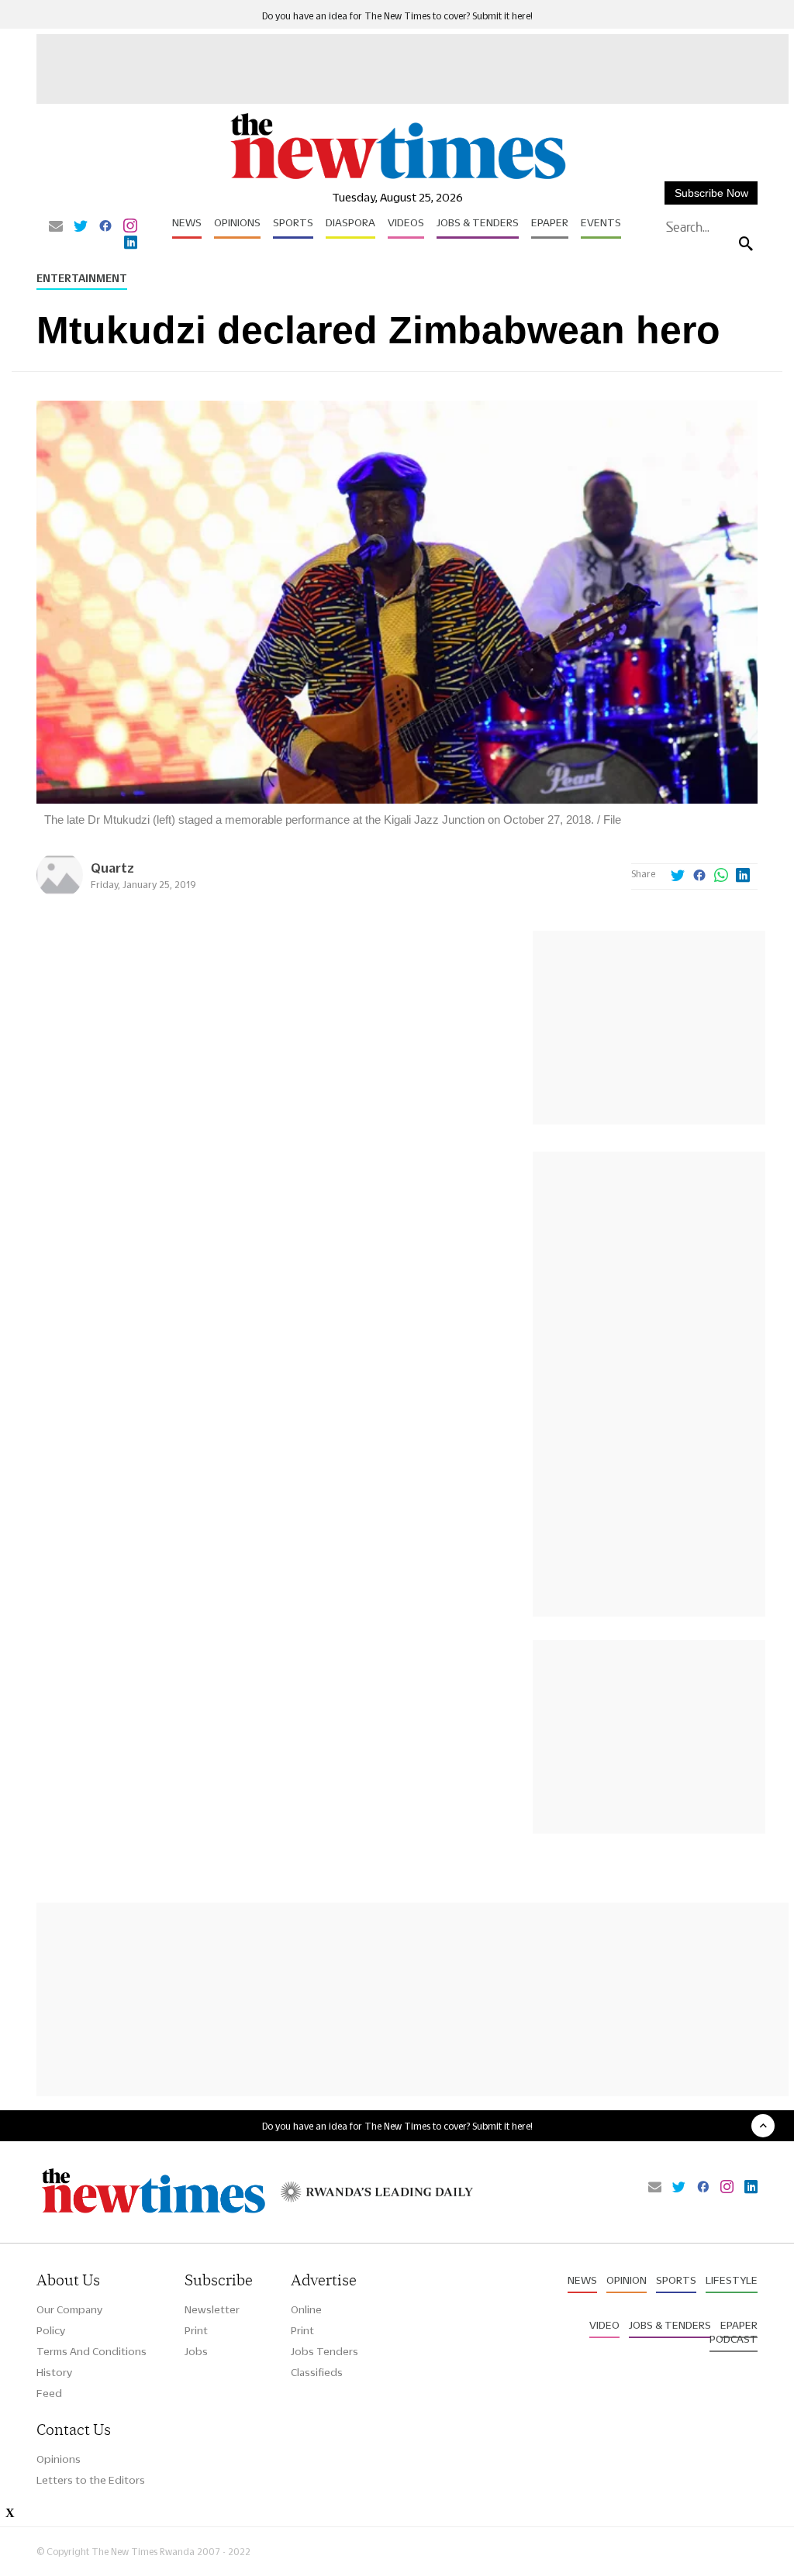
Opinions (237, 222)
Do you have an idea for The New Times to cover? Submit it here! (397, 16)
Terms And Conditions (91, 2351)
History (54, 2372)
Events (601, 222)
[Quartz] (60, 894)
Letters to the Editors (91, 2480)
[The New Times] (397, 179)
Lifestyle (732, 2280)
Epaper (550, 222)
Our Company (69, 2309)
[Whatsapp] (721, 876)
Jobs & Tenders (478, 222)
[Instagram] (130, 227)
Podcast (734, 2339)
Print (196, 2330)
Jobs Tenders (325, 2351)
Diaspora (350, 222)
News (187, 222)
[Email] (56, 227)
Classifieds (317, 2372)
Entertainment (82, 278)
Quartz (112, 868)
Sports (293, 222)
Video (604, 2325)
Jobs (196, 2351)
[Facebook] (105, 227)
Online (306, 2309)
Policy (51, 2330)
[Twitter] (81, 227)
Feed (49, 2393)
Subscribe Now (711, 193)
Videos (406, 222)
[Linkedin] (131, 243)
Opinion (627, 2280)
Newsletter (212, 2309)
